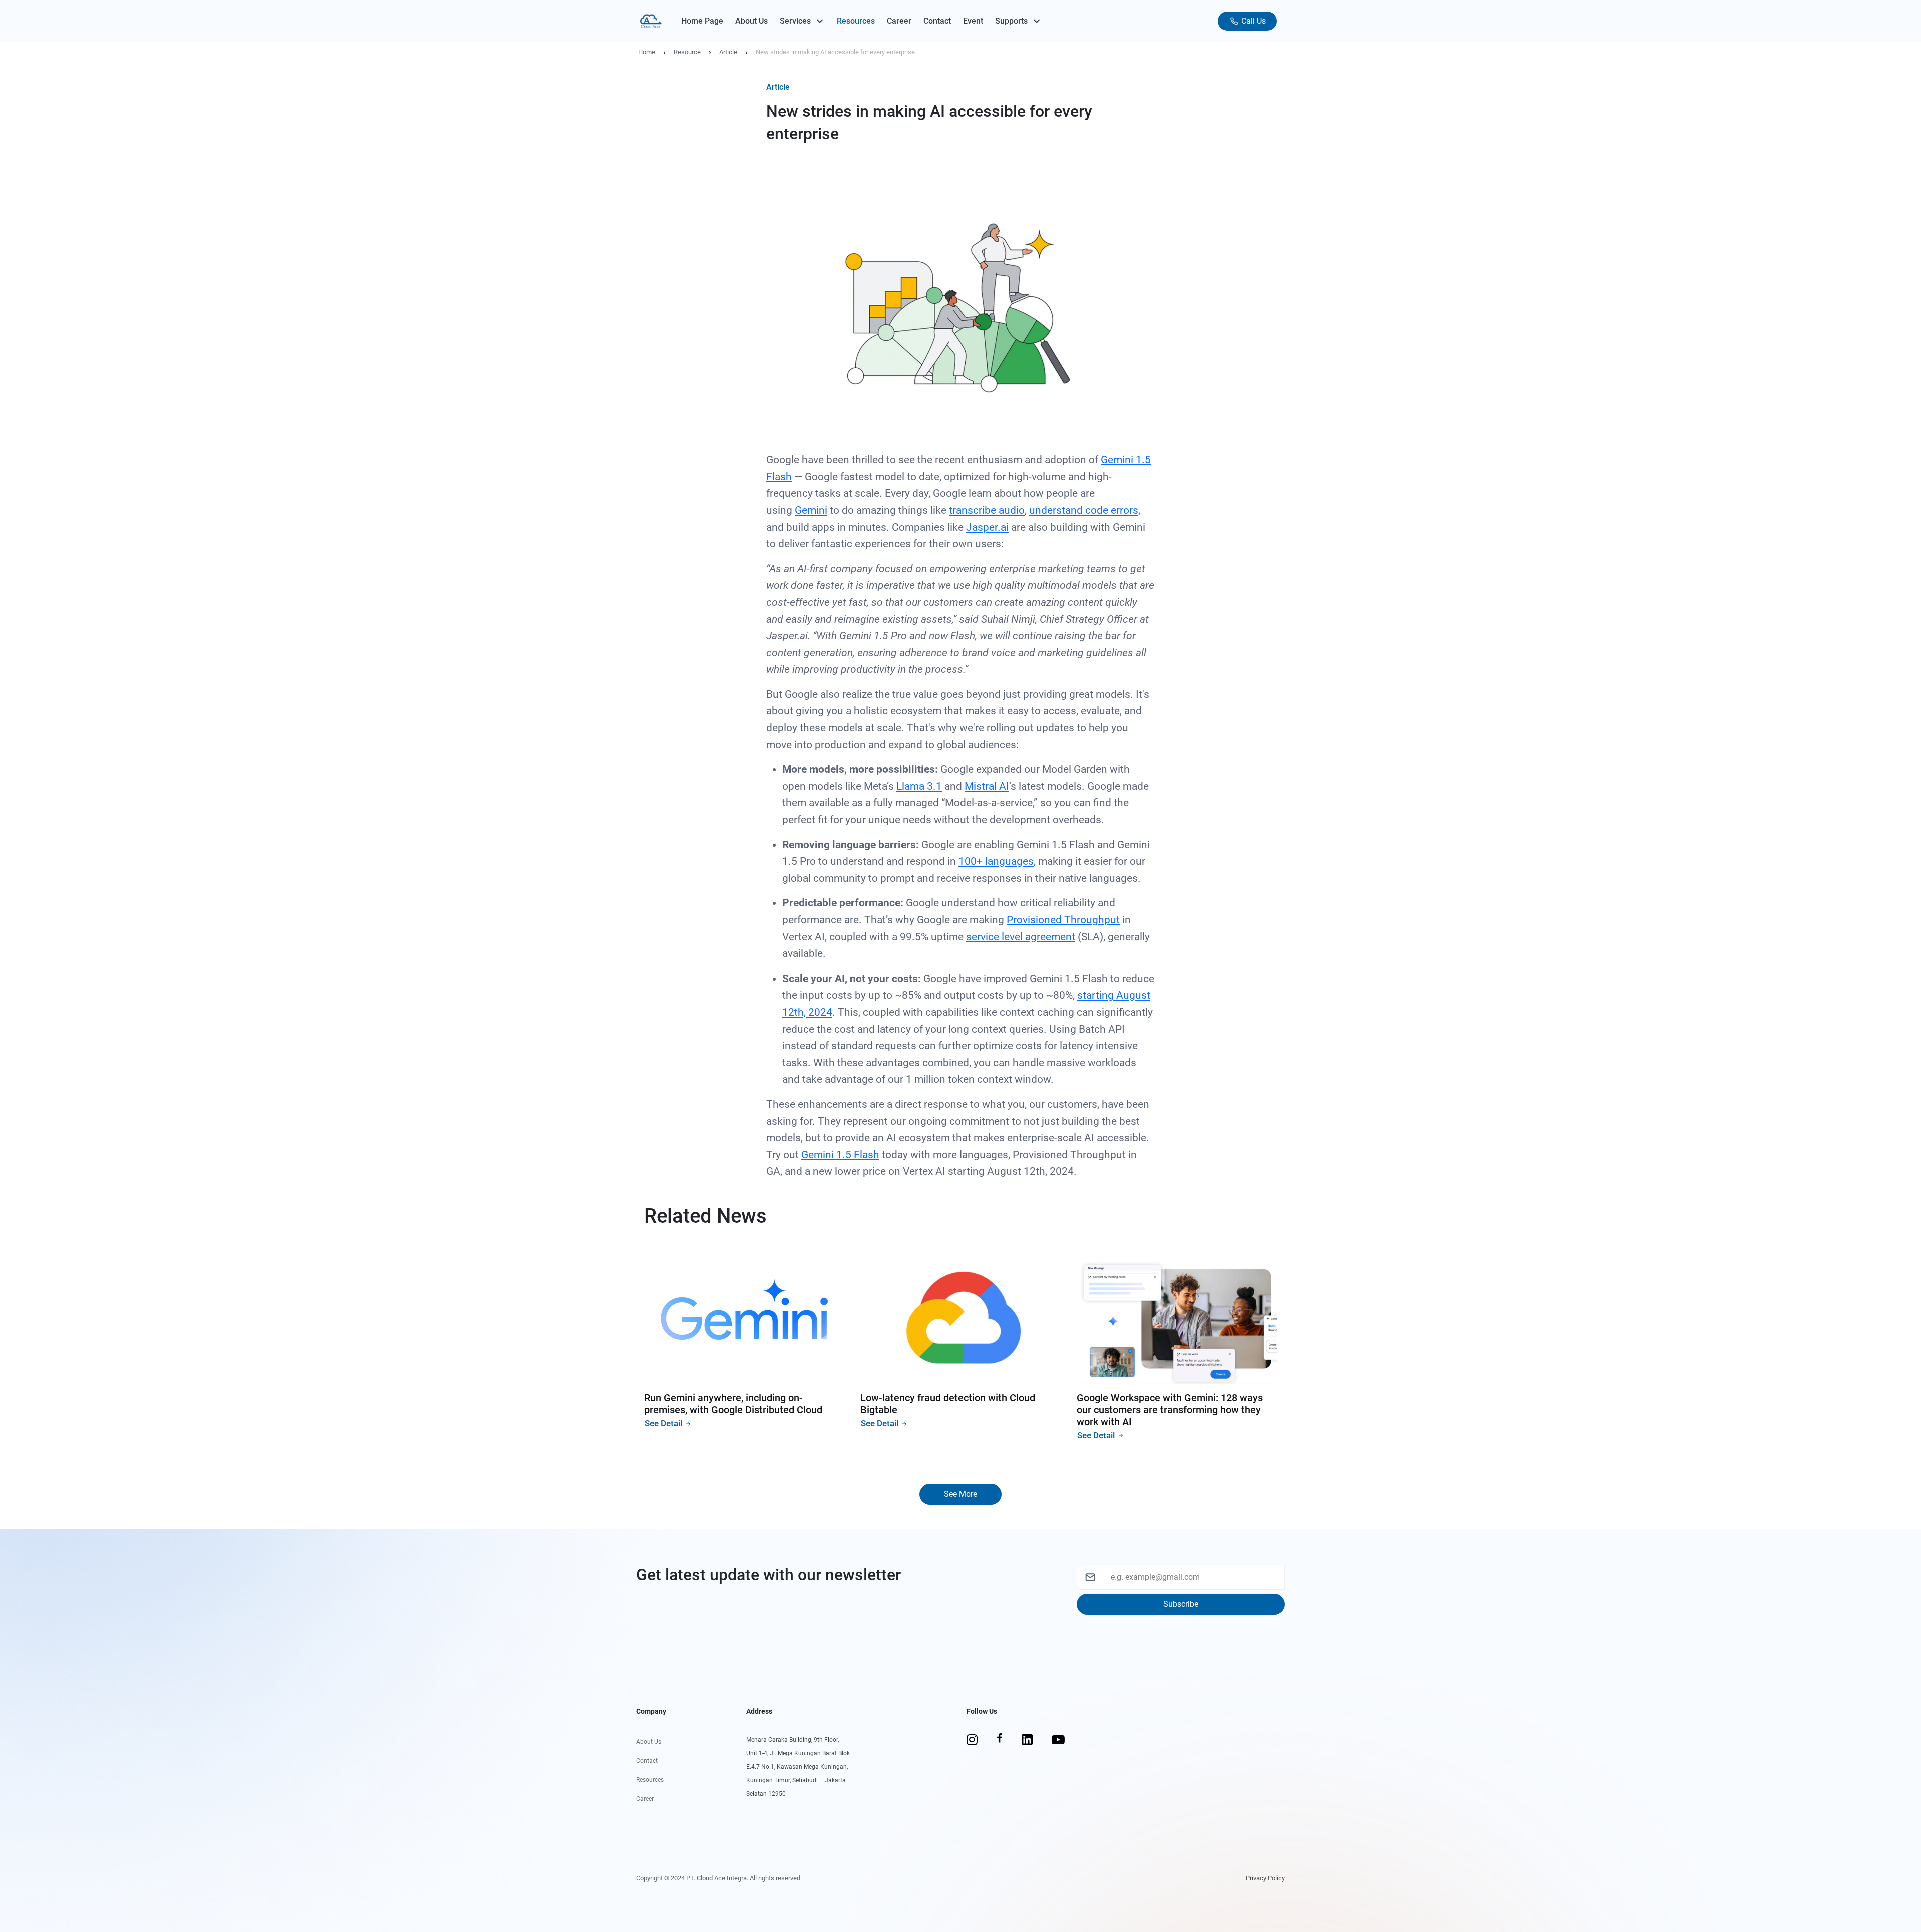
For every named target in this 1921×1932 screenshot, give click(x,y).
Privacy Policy (1265, 1878)
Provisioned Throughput (1063, 920)
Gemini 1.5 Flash (840, 1155)
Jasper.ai (987, 527)
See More (960, 1494)
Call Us (1252, 21)
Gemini (811, 510)
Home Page (702, 21)
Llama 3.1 (919, 786)
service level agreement (1021, 937)
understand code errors (1084, 510)
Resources (856, 21)
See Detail (665, 1423)
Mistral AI (987, 786)
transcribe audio (987, 510)
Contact (937, 21)
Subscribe (1181, 1604)
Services (795, 21)
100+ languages (996, 861)
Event (973, 21)
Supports (1011, 21)
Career (899, 21)
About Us (752, 21)
